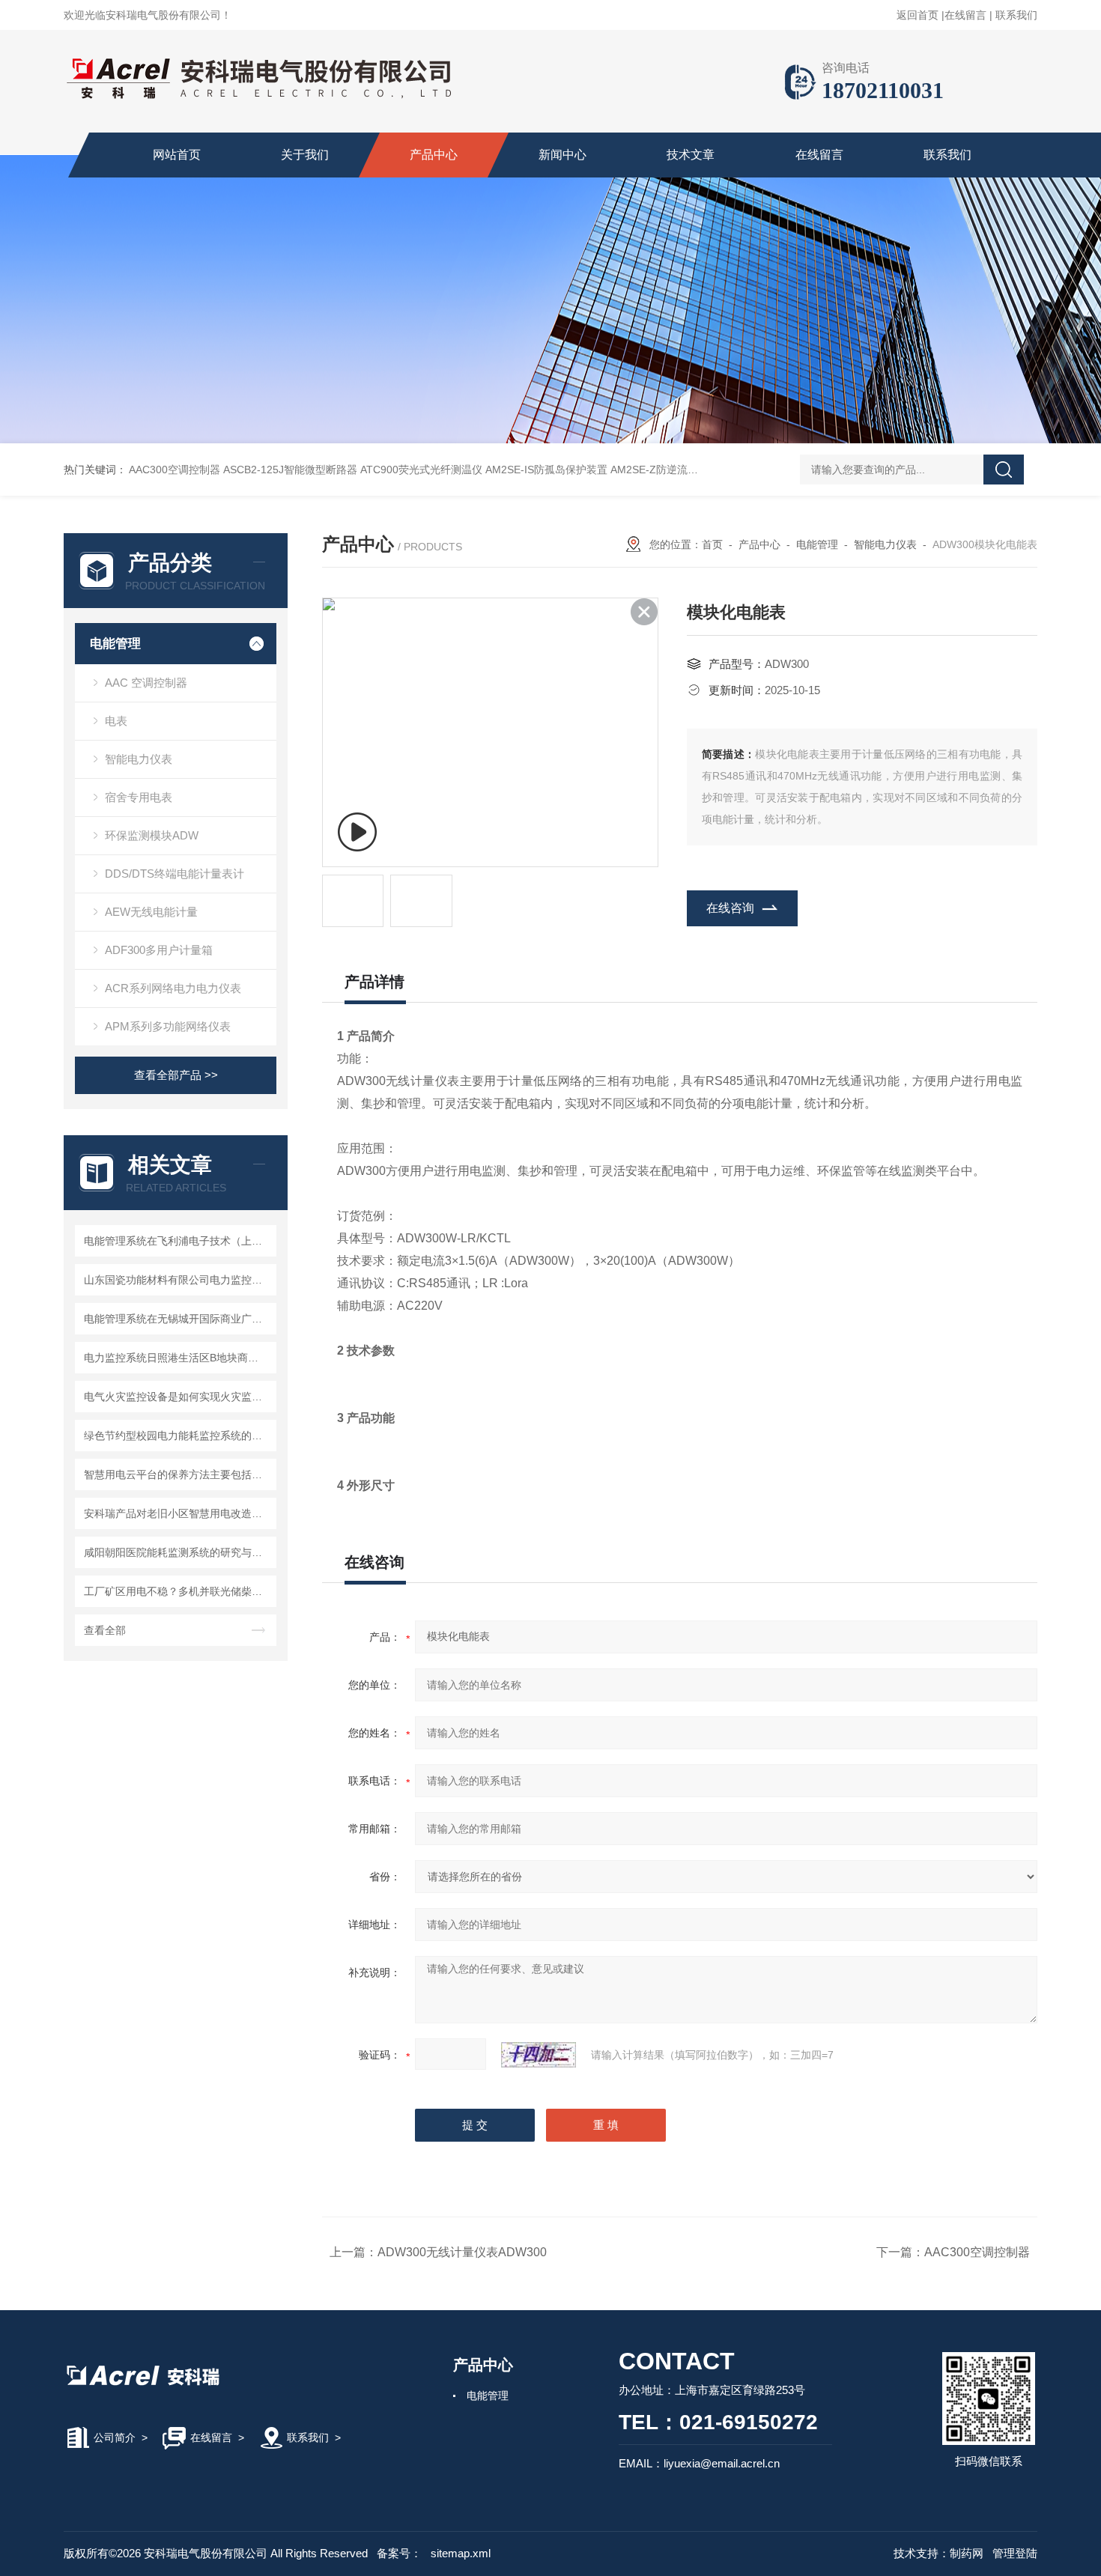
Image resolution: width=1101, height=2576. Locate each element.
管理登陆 (1015, 2553)
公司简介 (115, 2437)
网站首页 (177, 155)
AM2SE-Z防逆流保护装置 (670, 470)
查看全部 (105, 1630)
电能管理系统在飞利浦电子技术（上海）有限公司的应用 (178, 1241)
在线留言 (965, 15)
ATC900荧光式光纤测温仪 (421, 470)
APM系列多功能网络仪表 (168, 1026)
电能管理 (115, 644)
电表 (116, 721)
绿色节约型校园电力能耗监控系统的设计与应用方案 (178, 1436)
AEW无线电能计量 (151, 912)
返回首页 (917, 15)
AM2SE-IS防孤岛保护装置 (546, 470)
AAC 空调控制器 (146, 683)
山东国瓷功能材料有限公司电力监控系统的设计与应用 (178, 1280)
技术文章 (691, 155)
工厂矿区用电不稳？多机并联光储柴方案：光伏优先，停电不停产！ (178, 1591)
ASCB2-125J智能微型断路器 (290, 470)
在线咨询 (730, 908)
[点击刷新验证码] (539, 2055)
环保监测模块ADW (152, 835)
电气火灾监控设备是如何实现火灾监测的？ (178, 1397)
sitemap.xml (461, 2553)
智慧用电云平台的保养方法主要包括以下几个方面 (178, 1474)
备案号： (399, 2553)
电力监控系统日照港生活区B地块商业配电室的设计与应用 (178, 1358)
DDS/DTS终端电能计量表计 (175, 874)
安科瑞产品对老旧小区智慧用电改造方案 (178, 1513)
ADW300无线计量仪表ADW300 (462, 2252)
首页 (712, 544)
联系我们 (1016, 15)
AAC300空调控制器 (175, 470)
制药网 (967, 2553)
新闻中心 (562, 155)
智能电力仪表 (139, 759)
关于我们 (305, 155)
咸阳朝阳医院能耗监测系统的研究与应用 (178, 1552)
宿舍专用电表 (139, 797)
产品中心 (434, 155)
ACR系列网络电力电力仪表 (173, 988)
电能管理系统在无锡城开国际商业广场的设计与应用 (178, 1319)
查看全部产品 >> (176, 1075)
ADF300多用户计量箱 (159, 950)
